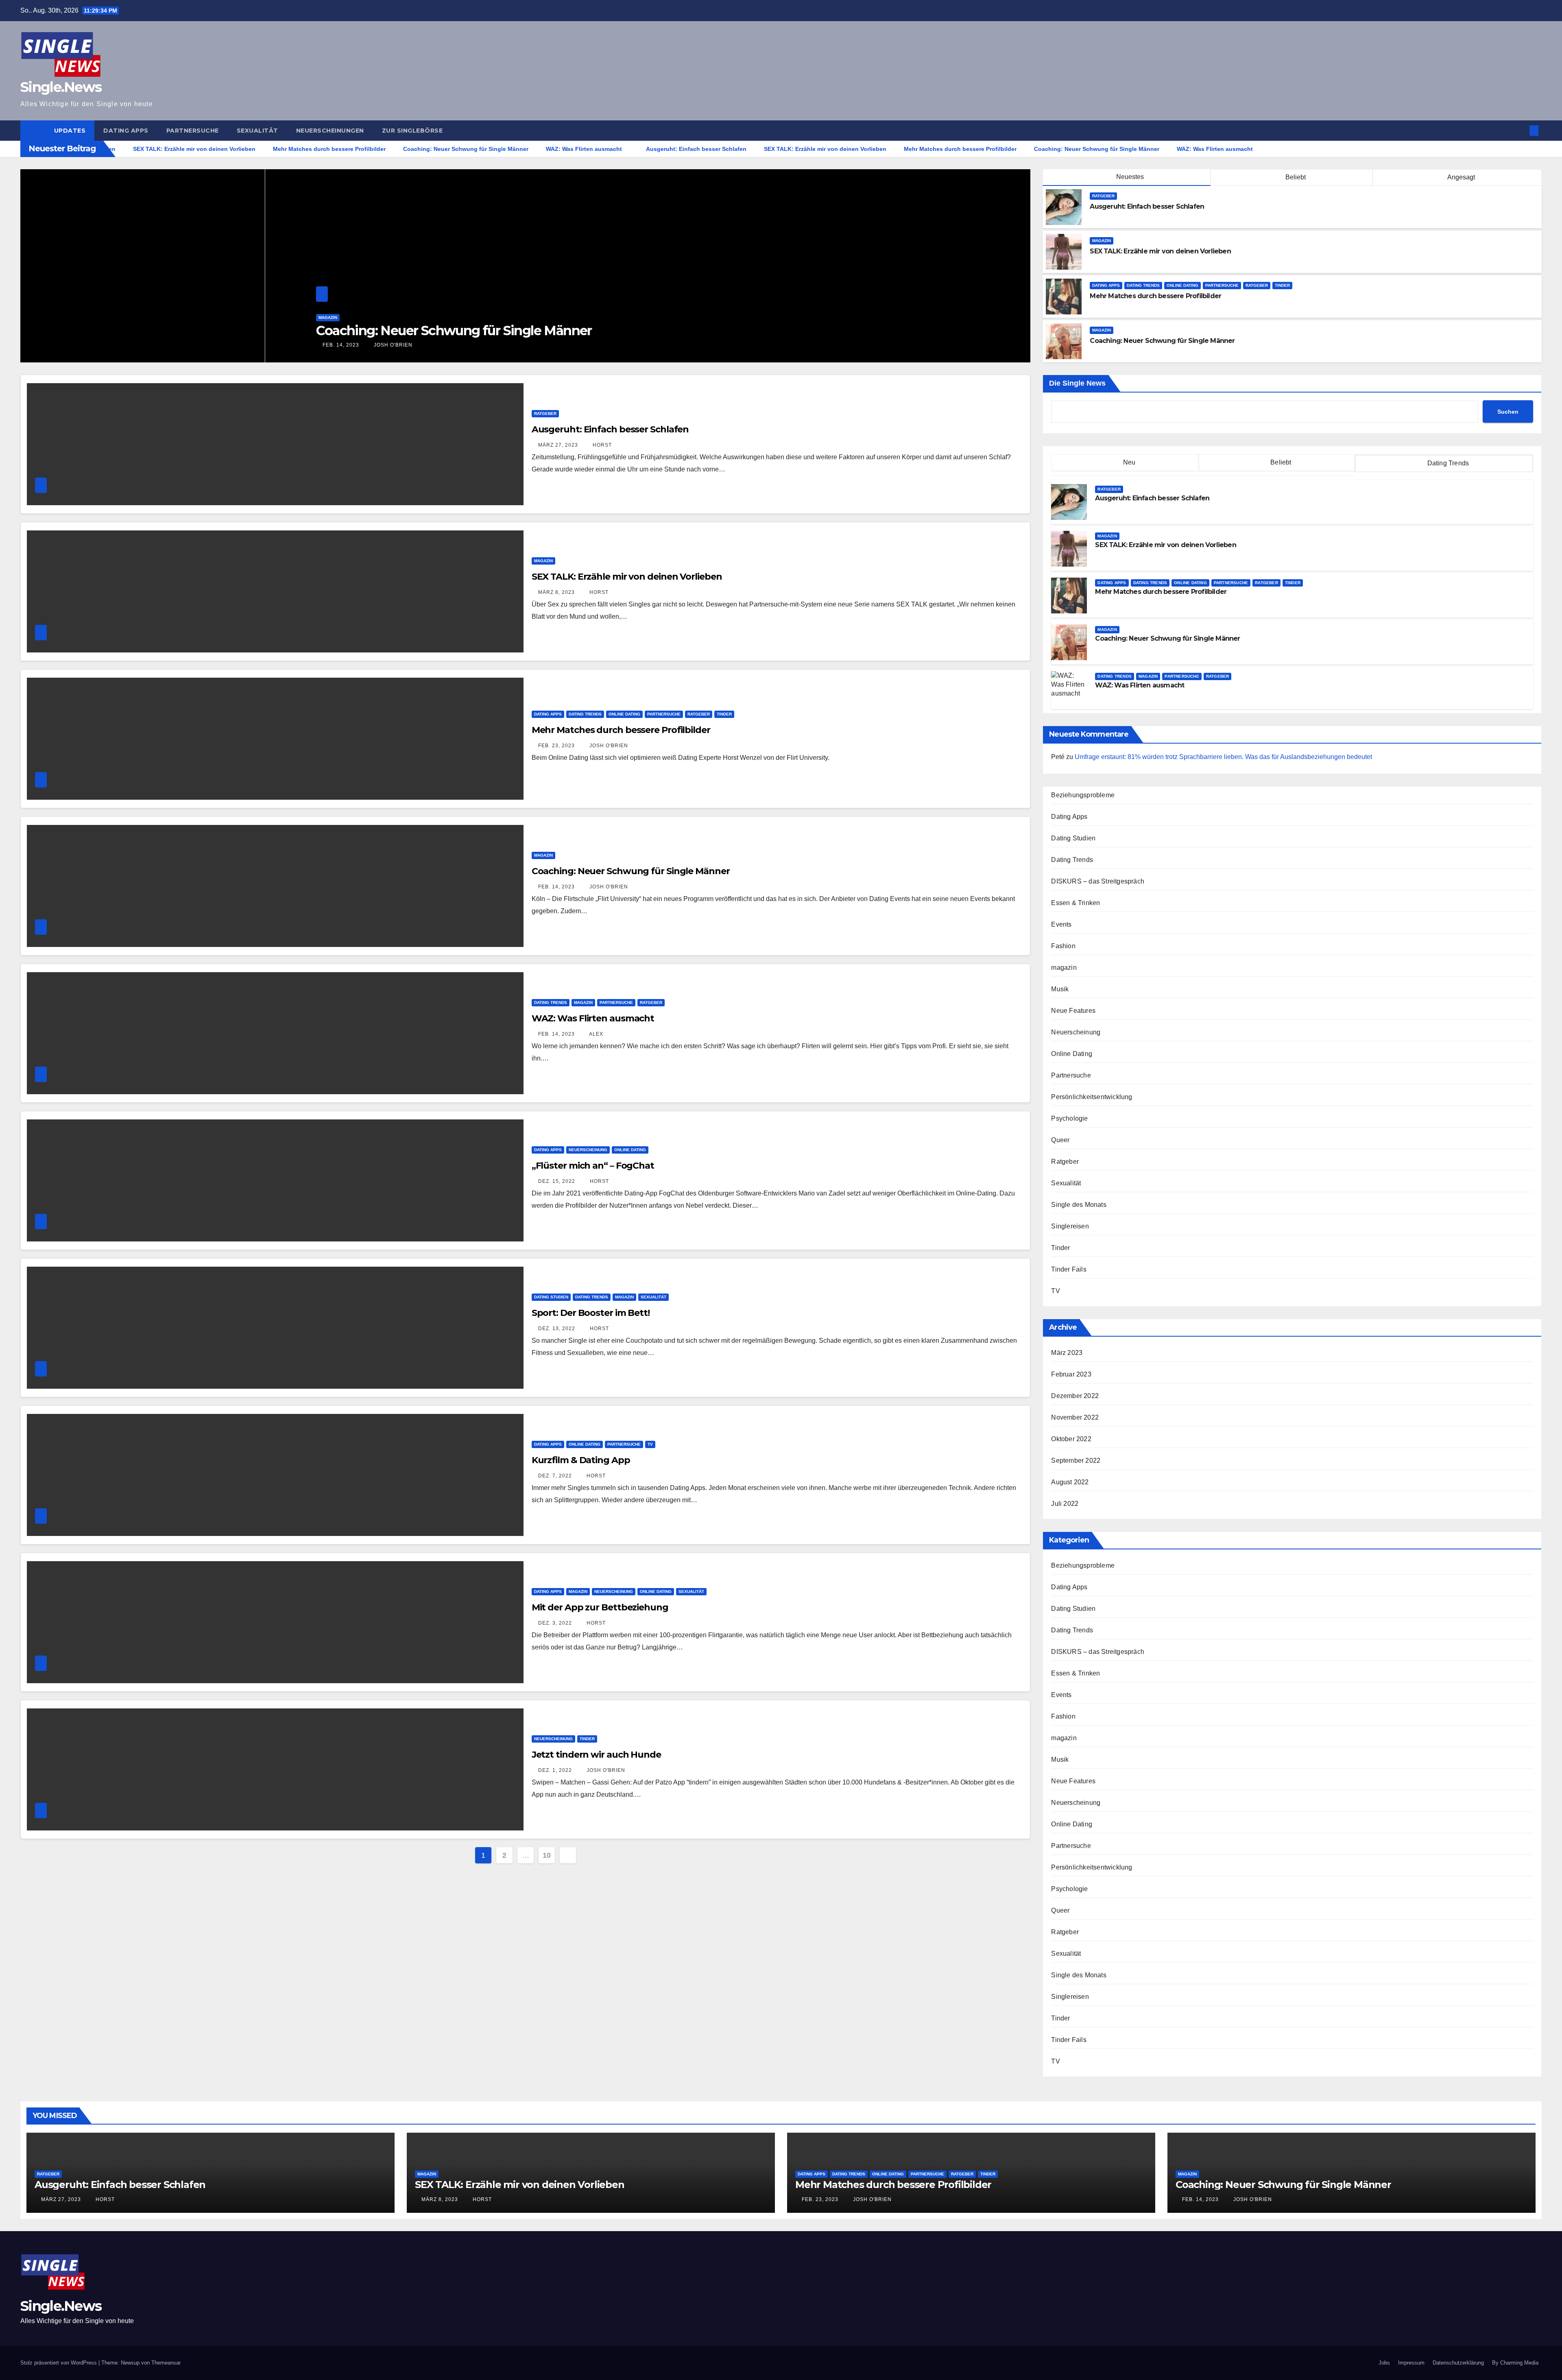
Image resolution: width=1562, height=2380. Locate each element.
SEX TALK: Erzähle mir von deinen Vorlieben (627, 577)
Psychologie (1069, 1118)
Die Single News (1077, 383)
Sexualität (257, 131)
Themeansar (166, 2363)
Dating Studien (551, 1297)
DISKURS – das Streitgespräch (1098, 881)
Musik (1060, 989)
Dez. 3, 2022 (555, 1623)
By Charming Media (1515, 2363)
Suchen (1508, 412)
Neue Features (1073, 1011)
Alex (135, 345)
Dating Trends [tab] (1447, 463)
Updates (70, 131)
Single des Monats (1079, 1205)
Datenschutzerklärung (1458, 2363)
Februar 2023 (1071, 1374)
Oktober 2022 (1071, 1439)
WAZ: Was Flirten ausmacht (157, 330)
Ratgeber (191, 317)
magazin (123, 317)
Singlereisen (1070, 1226)
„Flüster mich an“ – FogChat (593, 1166)
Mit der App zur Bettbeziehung (600, 1607)
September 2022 (1076, 1461)
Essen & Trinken (1076, 903)
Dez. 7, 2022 (555, 1476)
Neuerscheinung (588, 1150)
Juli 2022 (1065, 1504)
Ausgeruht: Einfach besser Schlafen (610, 429)
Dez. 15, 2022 (557, 1181)
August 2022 (1070, 1482)
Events (1061, 924)
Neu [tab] (1128, 462)
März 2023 (1067, 1353)
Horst (601, 445)
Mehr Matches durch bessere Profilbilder (621, 730)
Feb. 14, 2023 (96, 345)
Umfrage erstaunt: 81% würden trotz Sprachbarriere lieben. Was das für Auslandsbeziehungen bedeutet (1223, 757)
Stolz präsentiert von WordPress (59, 2363)
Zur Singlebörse (412, 131)
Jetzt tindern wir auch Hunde (596, 1755)
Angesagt (1461, 177)
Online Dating (1182, 285)
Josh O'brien (608, 746)
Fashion (1063, 946)
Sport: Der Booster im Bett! (591, 1313)
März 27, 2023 (558, 445)
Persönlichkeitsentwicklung (1092, 1097)
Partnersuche (193, 131)
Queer (1060, 1140)
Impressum (1411, 2363)
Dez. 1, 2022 (555, 1770)
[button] (1521, 130)
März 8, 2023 (556, 592)
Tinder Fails (1069, 1269)
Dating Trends (90, 317)
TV (650, 1444)
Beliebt (1295, 177)
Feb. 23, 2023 (556, 746)
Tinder (1282, 285)
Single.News (61, 87)
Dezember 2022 (1075, 1396)
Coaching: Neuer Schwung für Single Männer (631, 871)
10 (546, 1855)
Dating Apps (126, 131)
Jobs (1384, 2363)
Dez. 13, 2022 (557, 1329)
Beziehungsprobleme (1083, 795)
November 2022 (1075, 1417)
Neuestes (1130, 177)
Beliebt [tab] (1280, 462)
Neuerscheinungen (330, 131)
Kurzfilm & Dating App (581, 1460)
